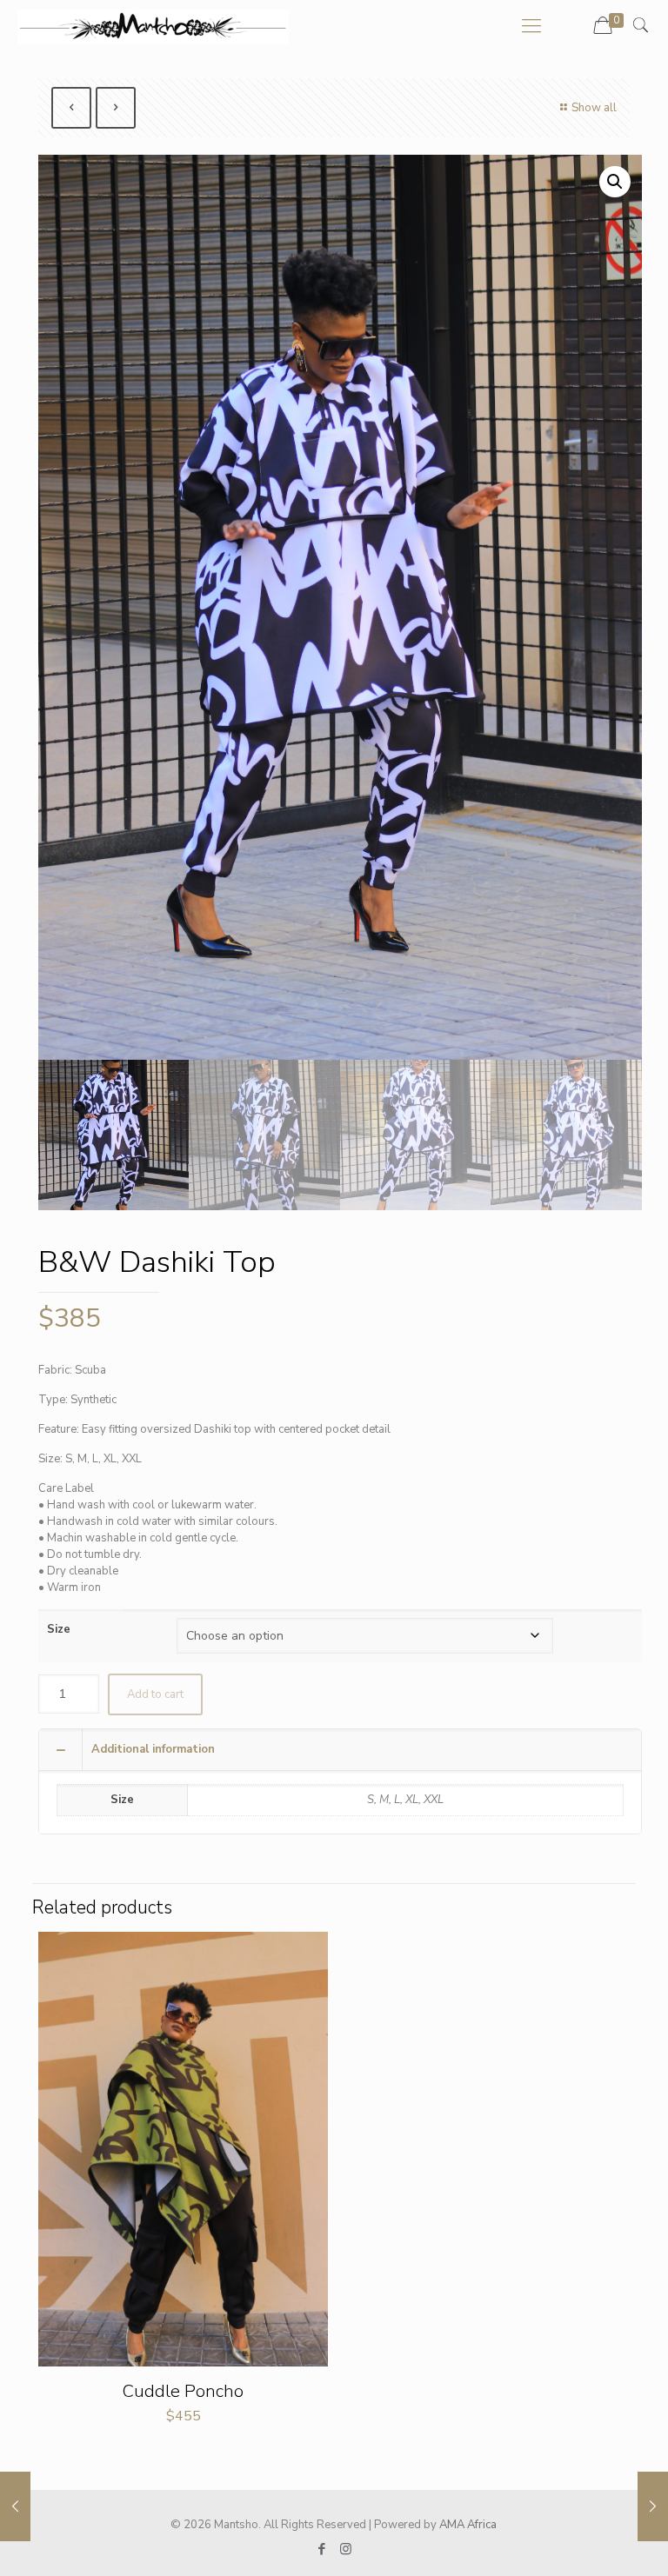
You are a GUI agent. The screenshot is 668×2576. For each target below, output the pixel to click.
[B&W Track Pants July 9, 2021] (653, 2506)
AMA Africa (468, 2525)
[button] (615, 182)
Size (59, 1629)
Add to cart (155, 1694)
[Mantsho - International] (153, 26)
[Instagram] (346, 2549)
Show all (594, 108)
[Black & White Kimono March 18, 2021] (15, 2506)
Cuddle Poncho (183, 2391)
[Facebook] (322, 2549)
